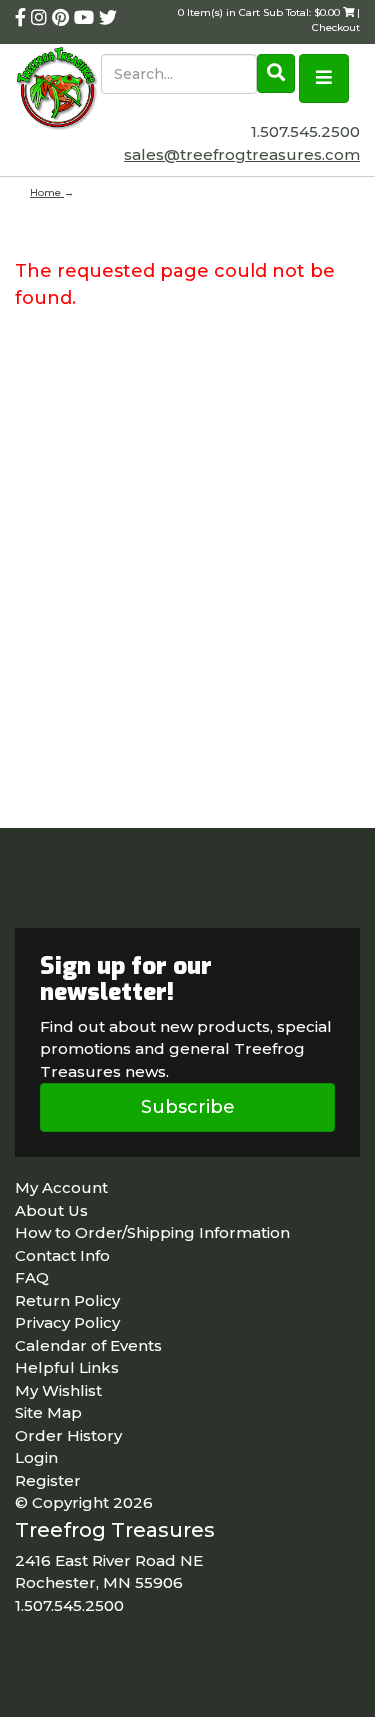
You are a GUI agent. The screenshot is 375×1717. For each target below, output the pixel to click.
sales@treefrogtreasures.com (242, 154)
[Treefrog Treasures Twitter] (108, 18)
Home (47, 192)
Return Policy (67, 1300)
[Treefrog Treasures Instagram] (41, 18)
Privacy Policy (67, 1322)
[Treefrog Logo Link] (58, 90)
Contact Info (62, 1255)
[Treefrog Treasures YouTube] (86, 18)
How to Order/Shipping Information (152, 1232)
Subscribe (188, 1107)
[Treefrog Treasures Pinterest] (63, 18)
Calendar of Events (88, 1345)
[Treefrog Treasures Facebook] (23, 18)
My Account (61, 1187)
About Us (51, 1210)
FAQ (32, 1277)
